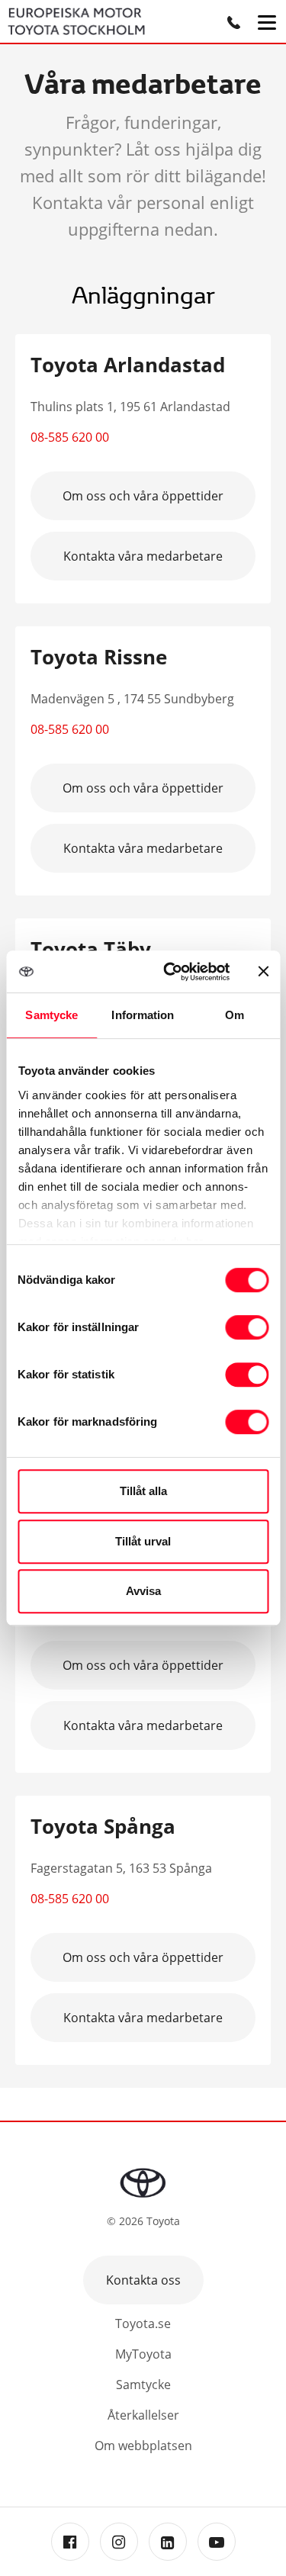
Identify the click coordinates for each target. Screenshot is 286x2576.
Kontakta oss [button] (143, 2280)
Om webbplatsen (143, 2446)
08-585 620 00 (70, 437)
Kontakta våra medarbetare (143, 556)
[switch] (247, 1327)
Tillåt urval (143, 1541)
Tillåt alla (143, 1491)
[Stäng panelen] (263, 971)
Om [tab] (235, 1015)
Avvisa (143, 1591)
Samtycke (143, 2385)
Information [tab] (143, 1015)
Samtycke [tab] (51, 1015)
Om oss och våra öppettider (143, 496)
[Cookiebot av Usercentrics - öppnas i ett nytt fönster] (170, 972)
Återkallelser (143, 2415)
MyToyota (143, 2354)
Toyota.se (143, 2324)
